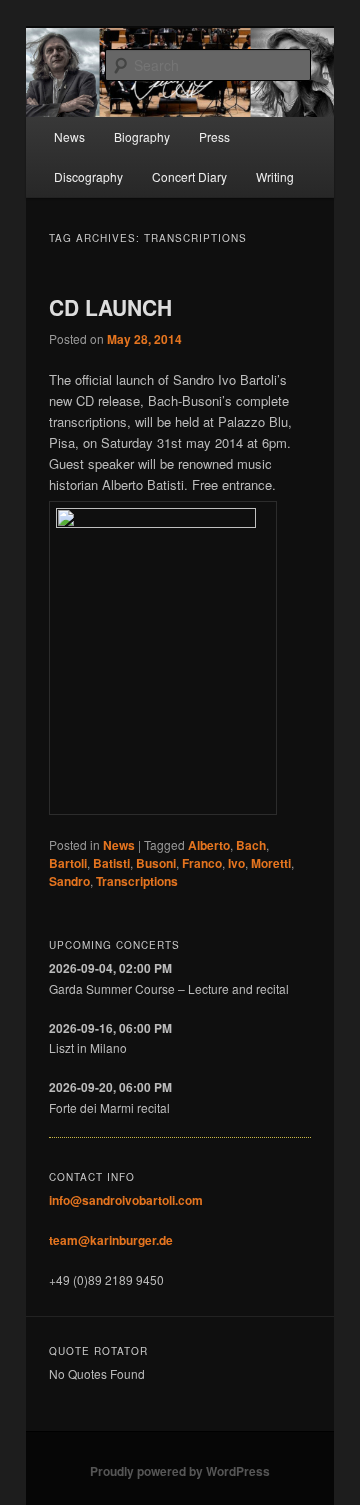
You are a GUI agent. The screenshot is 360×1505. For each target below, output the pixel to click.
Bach (251, 845)
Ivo (236, 863)
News (69, 136)
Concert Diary (189, 176)
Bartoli (68, 863)
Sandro (69, 881)
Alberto (209, 845)
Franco (202, 863)
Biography (142, 136)
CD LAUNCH (110, 307)
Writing (275, 176)
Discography (88, 176)
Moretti (271, 863)
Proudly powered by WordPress (180, 1471)
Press (214, 136)
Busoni (156, 863)
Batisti (111, 863)
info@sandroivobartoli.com (126, 1200)
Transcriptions (137, 881)
